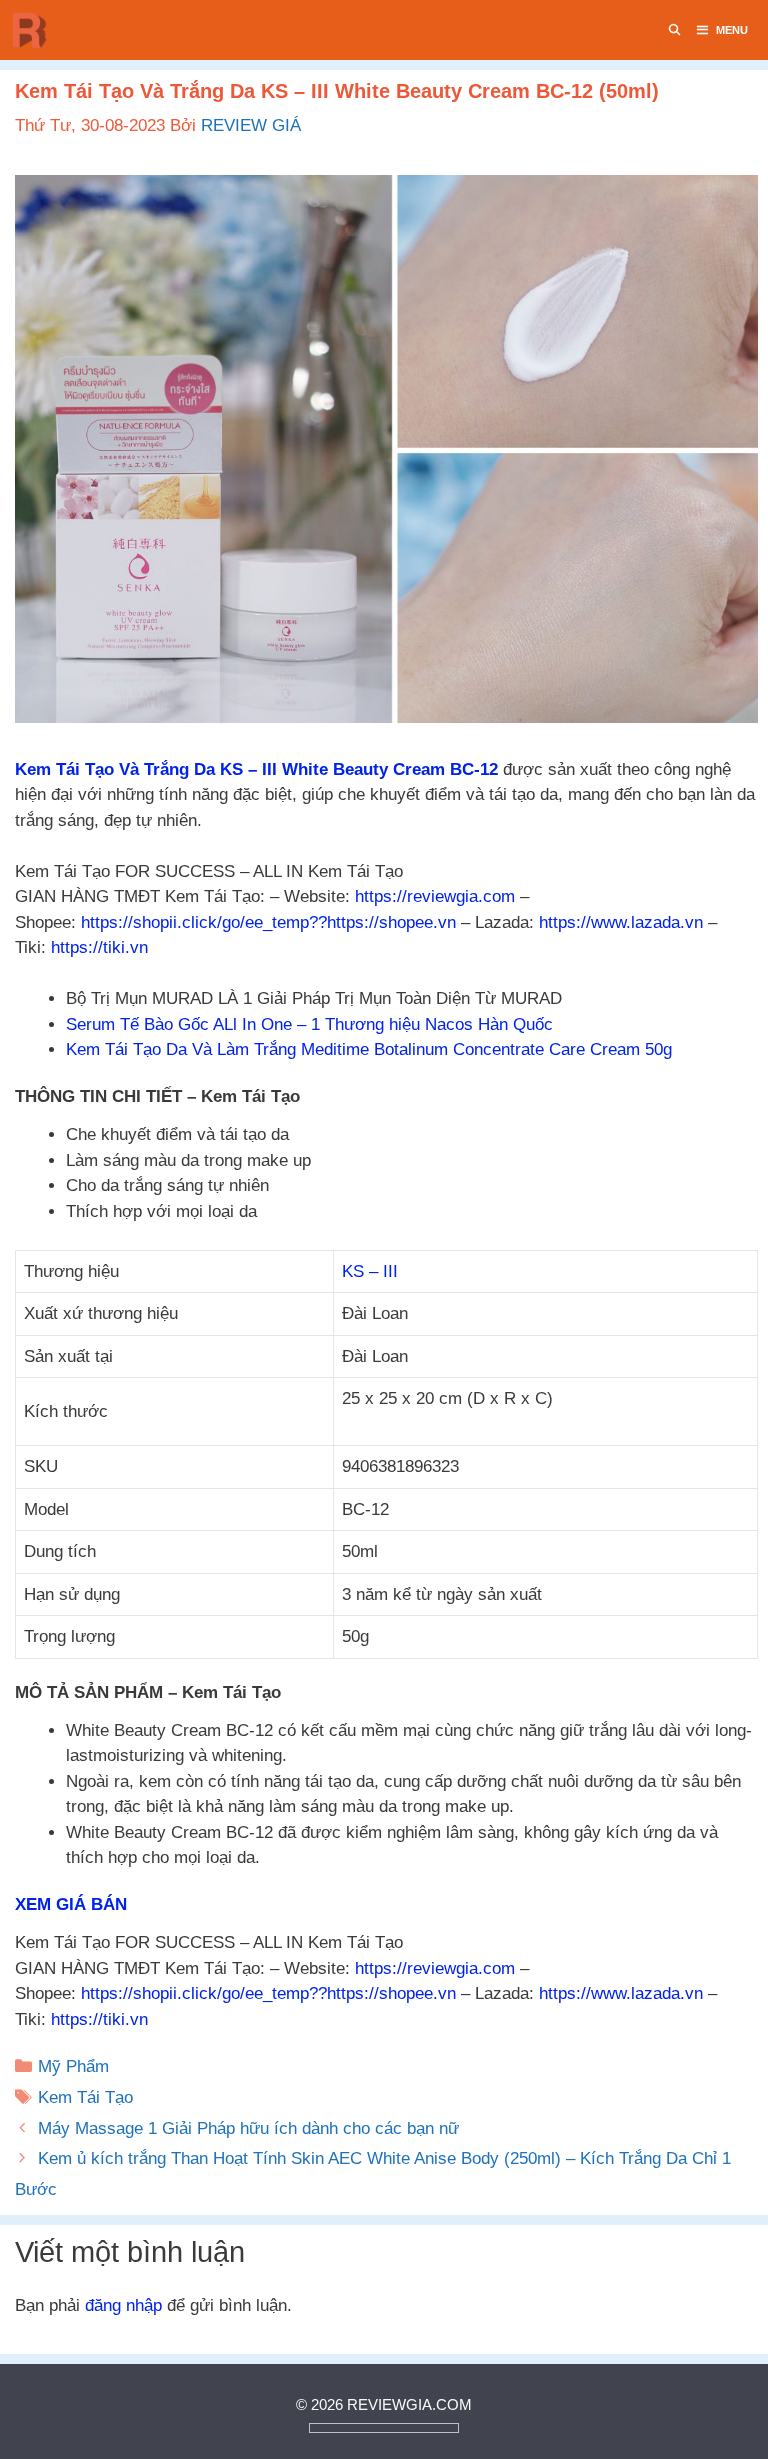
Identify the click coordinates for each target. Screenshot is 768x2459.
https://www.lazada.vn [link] (621, 922)
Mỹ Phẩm (73, 2066)
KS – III (370, 1271)
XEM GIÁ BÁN (71, 1904)
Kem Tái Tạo (85, 2097)
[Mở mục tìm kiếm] (675, 30)
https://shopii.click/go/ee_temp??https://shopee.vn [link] (268, 922)
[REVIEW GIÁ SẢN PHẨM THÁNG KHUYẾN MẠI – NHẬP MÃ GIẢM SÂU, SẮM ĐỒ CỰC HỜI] (35, 30)
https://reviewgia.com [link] (435, 896)
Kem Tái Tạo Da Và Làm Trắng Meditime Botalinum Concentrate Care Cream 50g (369, 1049)
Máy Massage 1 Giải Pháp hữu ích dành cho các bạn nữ (251, 2128)
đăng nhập (123, 2305)
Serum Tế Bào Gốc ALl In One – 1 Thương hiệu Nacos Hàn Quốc (309, 1024)
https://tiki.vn (99, 947)
